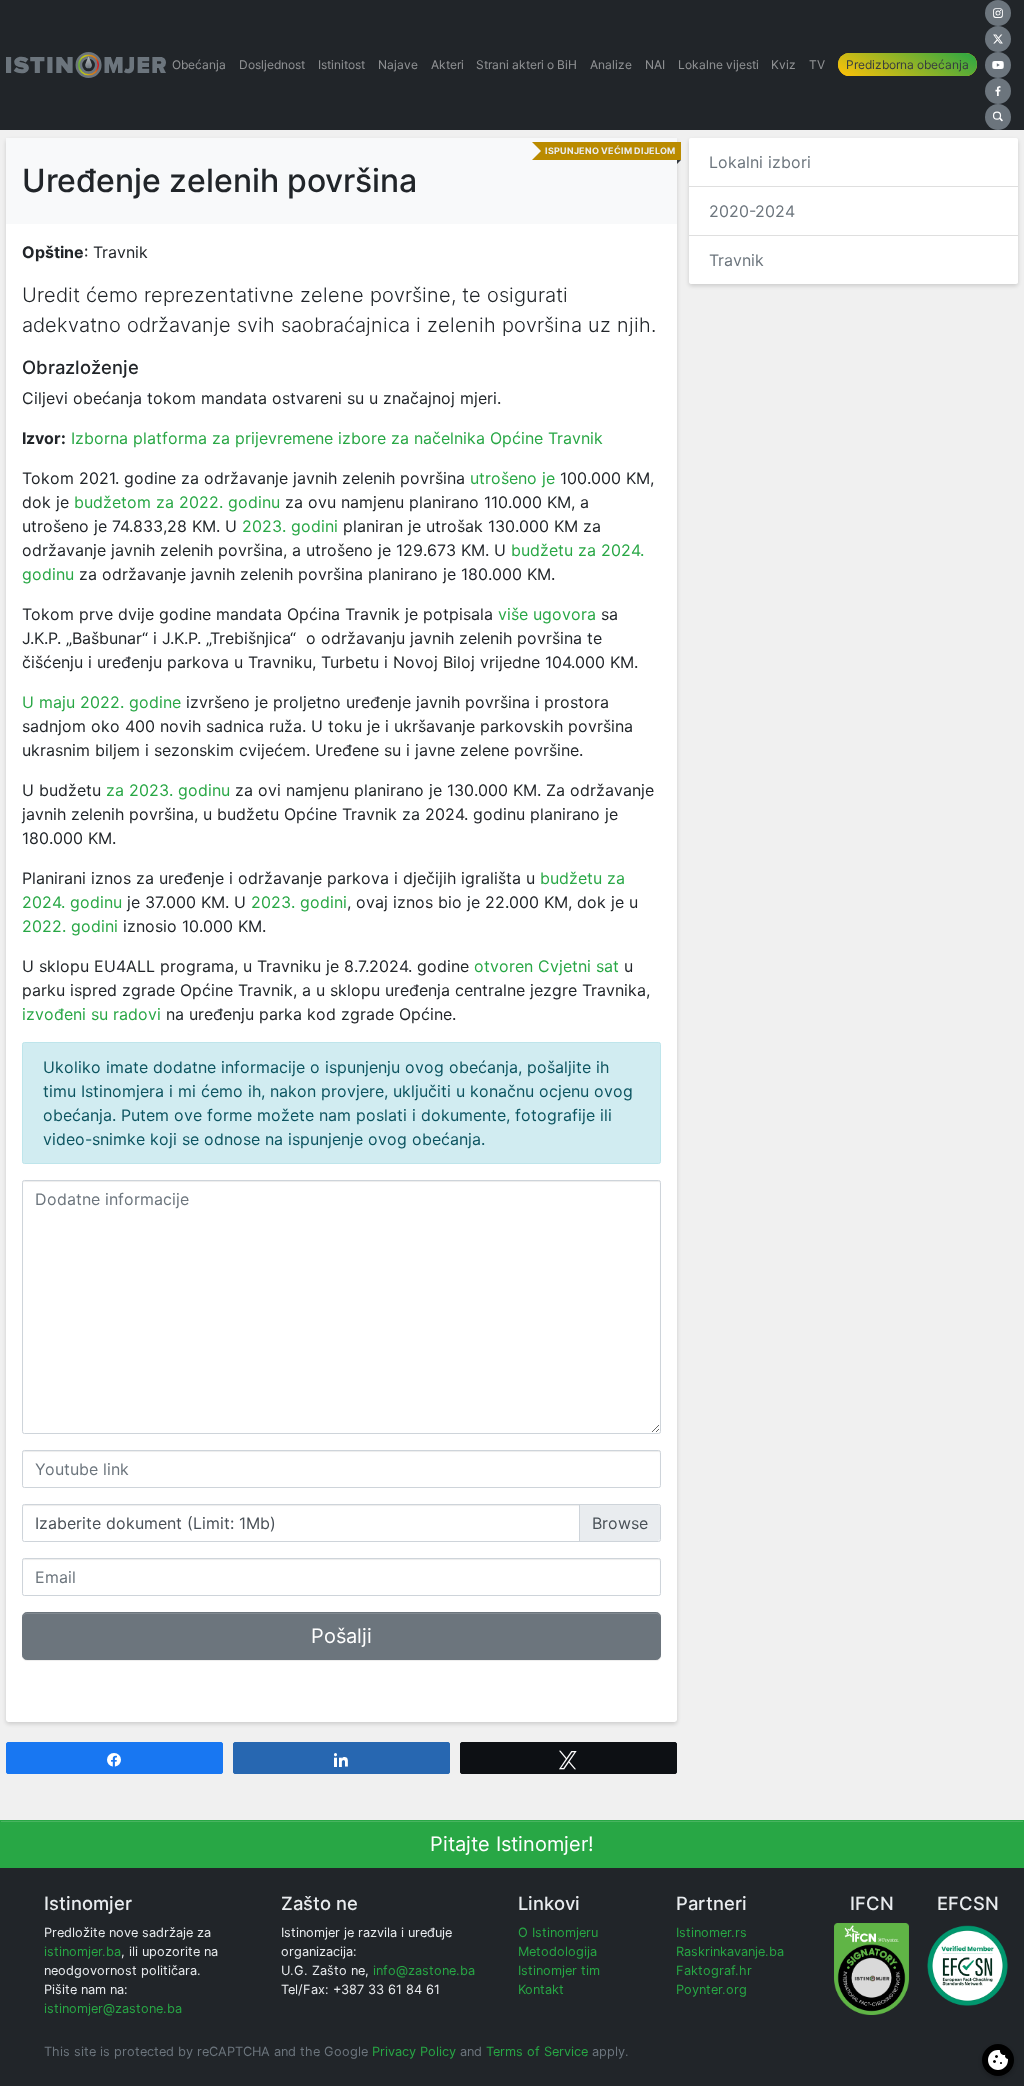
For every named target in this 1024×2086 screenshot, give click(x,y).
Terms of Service (537, 2051)
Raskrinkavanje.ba (730, 1951)
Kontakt (541, 1989)
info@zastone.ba (424, 1970)
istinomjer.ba (82, 1951)
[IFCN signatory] (871, 1967)
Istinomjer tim (559, 1970)
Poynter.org (711, 1989)
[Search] (998, 117)
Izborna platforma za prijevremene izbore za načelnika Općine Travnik (337, 438)
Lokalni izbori (760, 162)
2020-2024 (752, 211)
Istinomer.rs (711, 1932)
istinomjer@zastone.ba (113, 2008)
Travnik (736, 260)
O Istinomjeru (558, 1932)
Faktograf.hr (714, 1970)
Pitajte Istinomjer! (512, 1844)
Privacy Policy (414, 2051)
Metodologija (557, 1951)
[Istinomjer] (86, 65)
